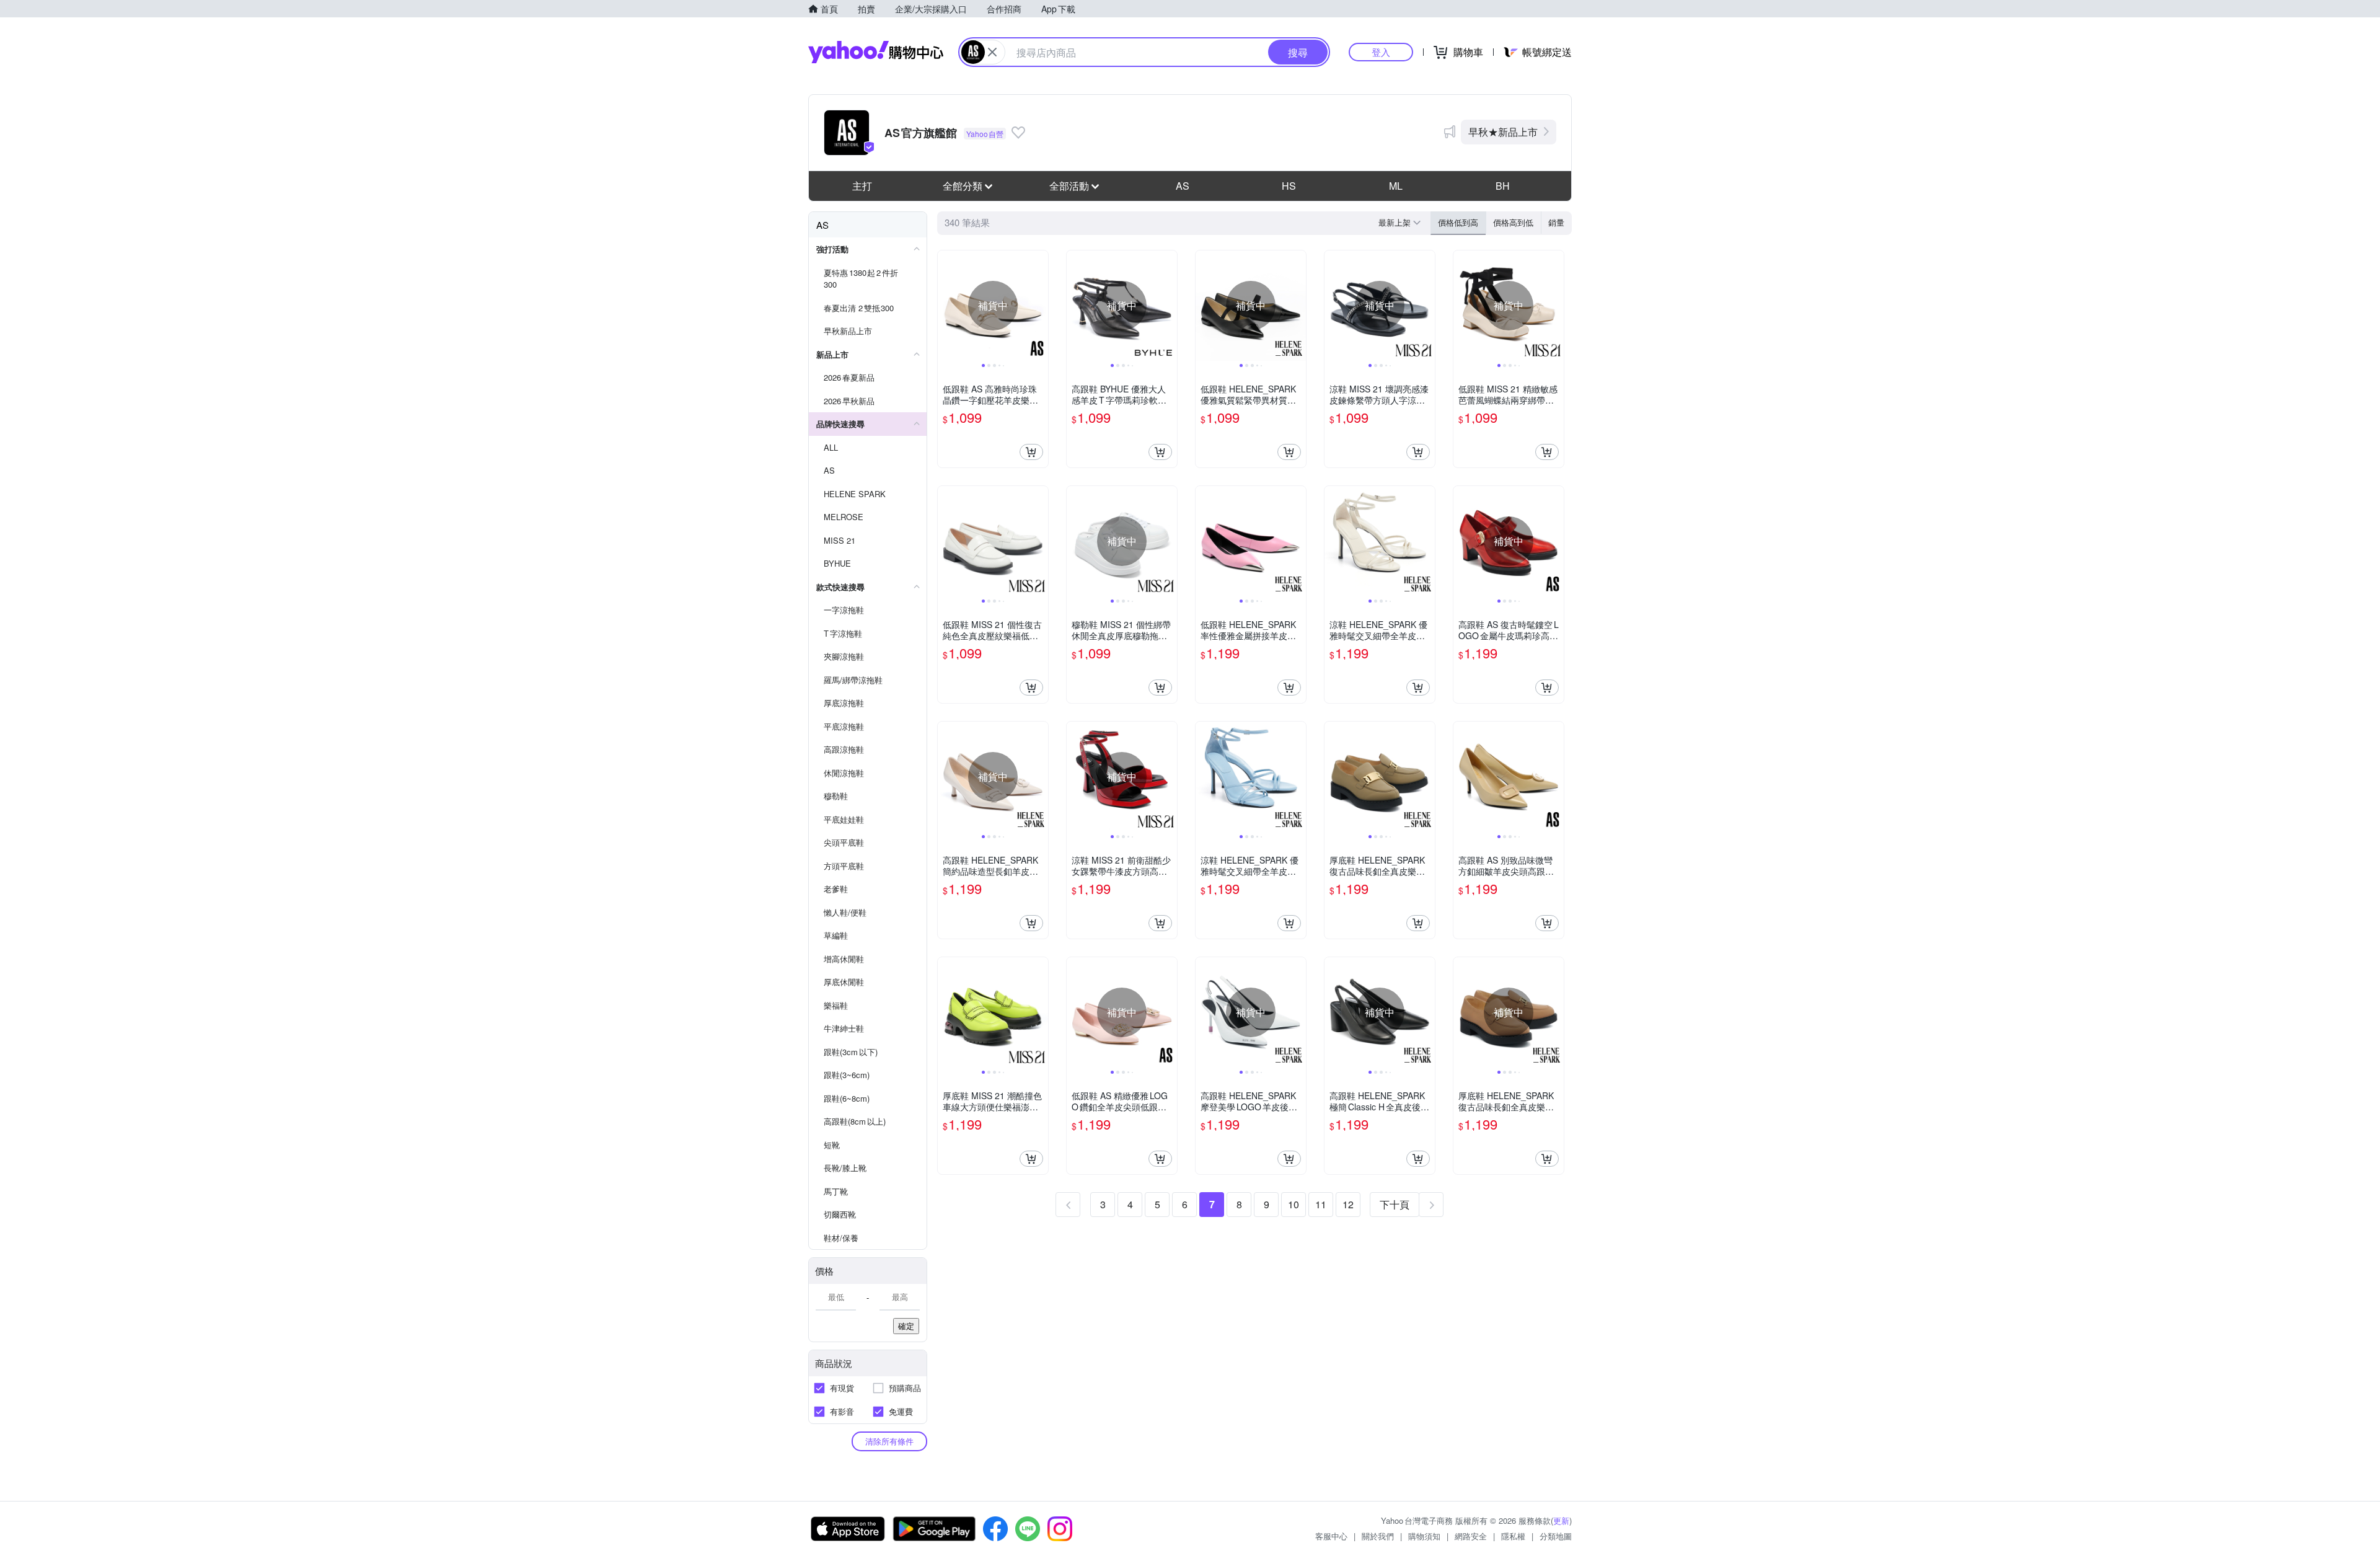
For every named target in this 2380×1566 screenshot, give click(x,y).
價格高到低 (1513, 222)
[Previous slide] (946, 306)
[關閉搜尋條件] (992, 52)
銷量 (1556, 222)
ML (1396, 186)
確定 (906, 1326)
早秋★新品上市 (1503, 132)
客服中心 (1331, 1536)
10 (1294, 1204)
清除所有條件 (889, 1441)
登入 (1381, 52)
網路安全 (1471, 1536)
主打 (862, 186)
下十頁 (1395, 1204)
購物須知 (1424, 1536)
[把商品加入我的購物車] (1031, 452)
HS (1289, 186)
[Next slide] (1040, 306)
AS (1183, 186)
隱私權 (1513, 1536)
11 (1321, 1204)
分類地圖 (1556, 1536)
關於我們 (1378, 1536)
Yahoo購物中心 (876, 52)
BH (1503, 186)
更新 (1561, 1520)
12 (1348, 1204)
